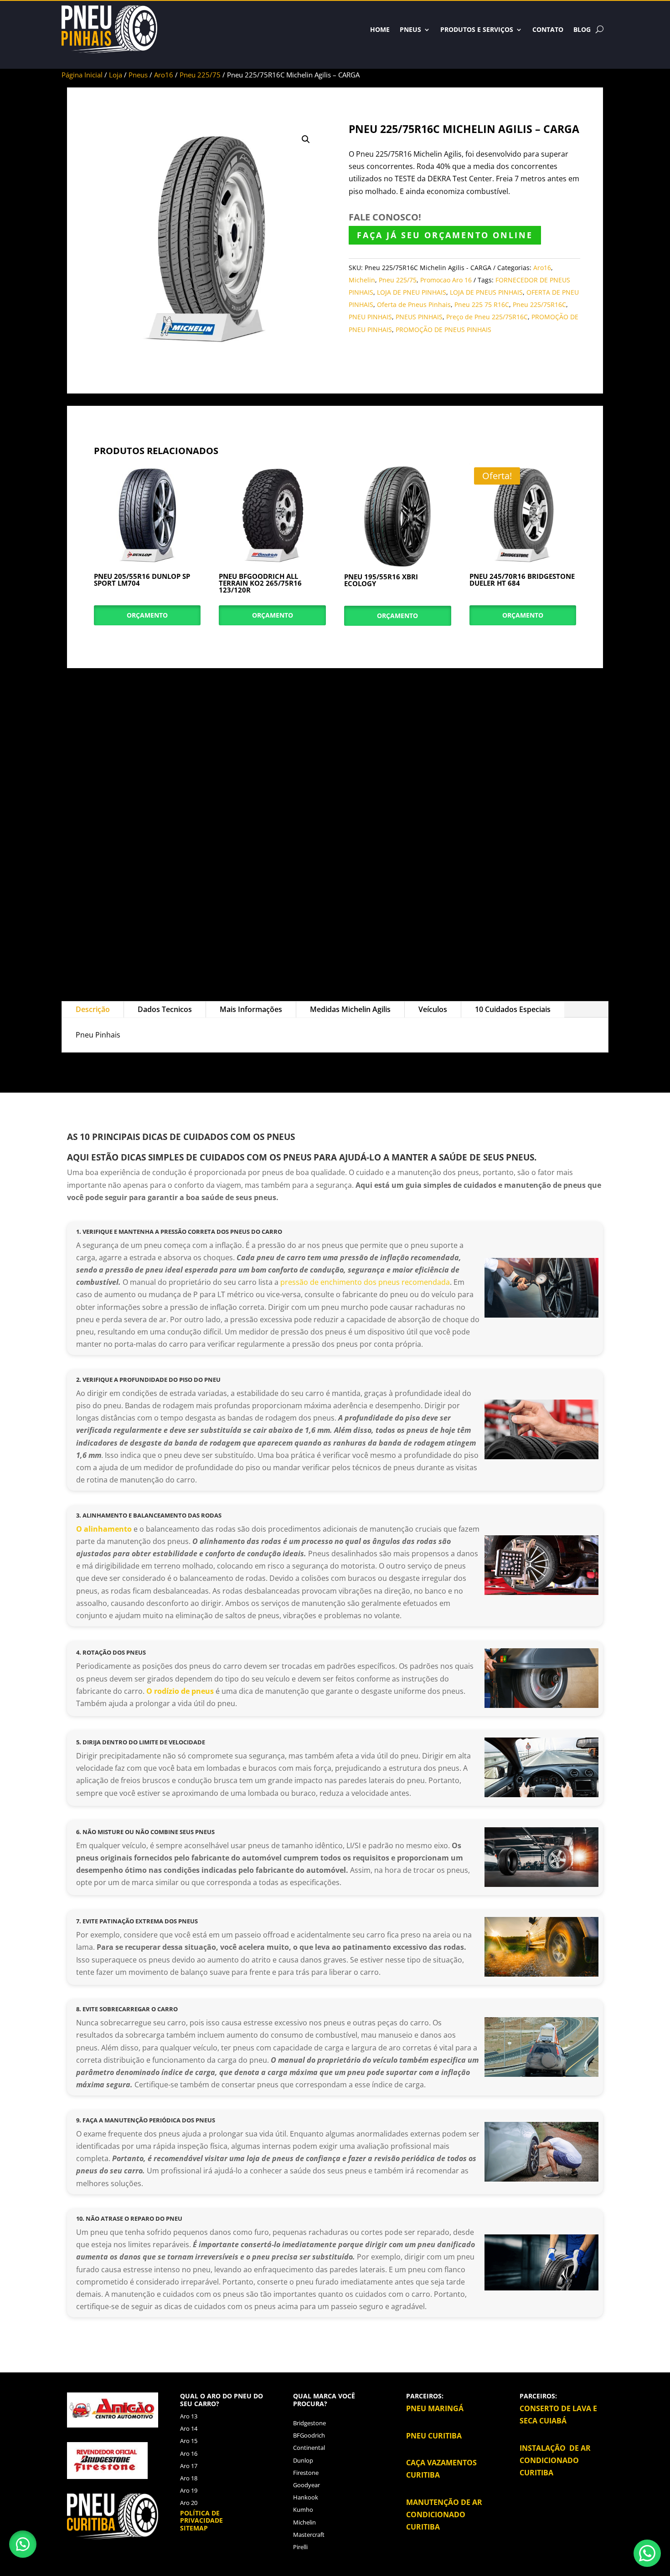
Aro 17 (189, 2466)
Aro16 (164, 75)
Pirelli (300, 2547)
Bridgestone (309, 2423)
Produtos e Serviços (477, 29)
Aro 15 (189, 2441)
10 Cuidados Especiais (513, 1009)
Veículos (433, 1009)
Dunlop (303, 2460)
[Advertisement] (335, 828)
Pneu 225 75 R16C (482, 304)
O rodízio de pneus (180, 1691)
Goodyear (307, 2485)
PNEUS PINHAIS (419, 317)
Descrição (93, 1009)
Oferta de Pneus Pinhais (414, 304)
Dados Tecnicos (165, 1009)
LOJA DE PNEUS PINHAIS (486, 292)
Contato (548, 29)
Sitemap (194, 2528)
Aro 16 (189, 2453)
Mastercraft (309, 2535)
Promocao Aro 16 (446, 280)
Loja (116, 75)
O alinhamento (105, 1529)
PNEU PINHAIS (370, 317)
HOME (380, 29)
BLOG (582, 29)
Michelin (362, 280)
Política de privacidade (201, 2517)
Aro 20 (189, 2503)
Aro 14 (189, 2428)
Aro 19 (189, 2490)
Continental (309, 2448)
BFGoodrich (309, 2435)
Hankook (306, 2497)
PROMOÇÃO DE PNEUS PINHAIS (443, 330)
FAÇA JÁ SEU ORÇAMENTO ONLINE (445, 235)
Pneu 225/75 (200, 75)
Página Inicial (82, 75)
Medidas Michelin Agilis (350, 1009)
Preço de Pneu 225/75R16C (487, 317)
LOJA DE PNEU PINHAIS (412, 292)
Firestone (306, 2473)
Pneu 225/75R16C (539, 304)
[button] (306, 139)
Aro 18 (189, 2478)
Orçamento (147, 615)
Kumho (303, 2510)
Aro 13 (189, 2416)
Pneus (410, 29)
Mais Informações (251, 1009)
